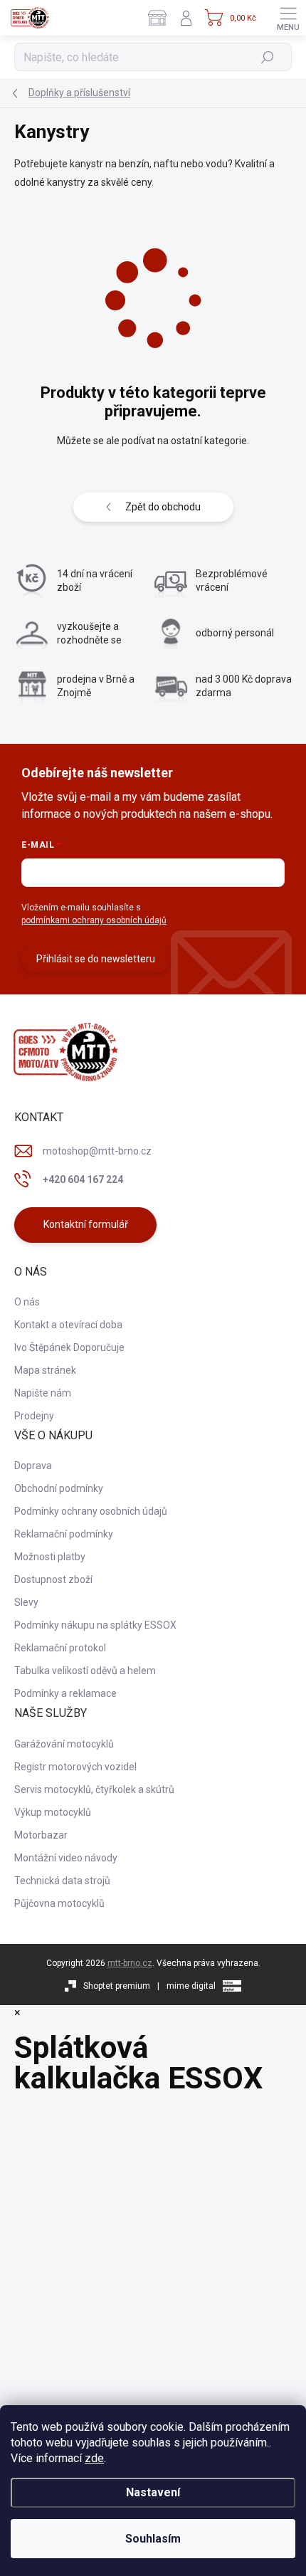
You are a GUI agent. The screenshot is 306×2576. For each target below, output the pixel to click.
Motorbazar (41, 1835)
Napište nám (43, 1393)
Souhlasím (153, 2539)
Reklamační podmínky (64, 1534)
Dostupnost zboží (53, 1579)
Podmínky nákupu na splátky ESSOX (95, 1625)
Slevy (26, 1602)
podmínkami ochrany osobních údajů (94, 920)
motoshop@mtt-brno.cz (97, 1151)
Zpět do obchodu (163, 507)
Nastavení (153, 2492)
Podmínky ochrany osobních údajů (91, 1511)
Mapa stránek (45, 1370)
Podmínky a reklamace (65, 1693)
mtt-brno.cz (130, 1963)
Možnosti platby (50, 1557)
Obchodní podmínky (59, 1488)
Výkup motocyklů (53, 1812)
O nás (27, 1302)
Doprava (33, 1466)
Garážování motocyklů (64, 1744)
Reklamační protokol (60, 1648)
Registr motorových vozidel (75, 1767)
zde (94, 2458)
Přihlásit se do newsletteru (96, 959)
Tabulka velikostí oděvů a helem (85, 1671)
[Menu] (288, 18)
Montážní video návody (66, 1858)
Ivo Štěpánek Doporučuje (69, 1347)
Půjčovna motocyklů (59, 1903)
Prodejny (34, 1416)
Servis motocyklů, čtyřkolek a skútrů (94, 1789)
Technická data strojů (62, 1881)
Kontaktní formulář (86, 1224)
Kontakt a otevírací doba (68, 1325)
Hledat (268, 57)
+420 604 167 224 (83, 1179)
